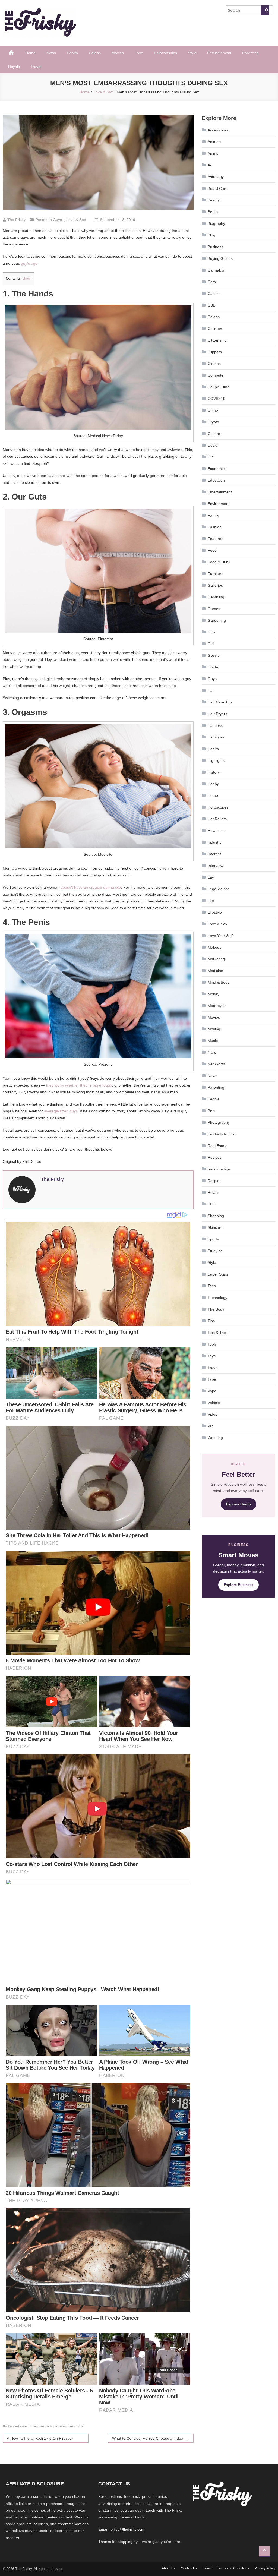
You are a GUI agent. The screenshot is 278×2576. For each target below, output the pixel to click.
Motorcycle (217, 1006)
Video (213, 1414)
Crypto (213, 422)
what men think (71, 2426)
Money (214, 994)
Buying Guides (220, 258)
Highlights (216, 760)
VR (210, 1426)
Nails (212, 1052)
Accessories (218, 130)
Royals (14, 67)
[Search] (265, 10)
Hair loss (215, 725)
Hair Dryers (217, 714)
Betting (214, 212)
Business (215, 247)
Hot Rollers (217, 819)
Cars (212, 282)
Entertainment (219, 53)
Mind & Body (219, 982)
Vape (212, 1391)
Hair (211, 690)
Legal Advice (219, 889)
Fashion (215, 527)
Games (214, 609)
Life (211, 901)
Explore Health (238, 1504)
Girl (211, 644)
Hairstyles (216, 737)
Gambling (216, 597)
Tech (212, 1286)
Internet (214, 854)
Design (214, 445)
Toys (212, 1356)
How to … (216, 831)
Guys (57, 220)
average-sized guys (61, 1111)
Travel (36, 67)
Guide (213, 667)
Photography (219, 1122)
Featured (216, 539)
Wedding (215, 1438)
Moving (214, 1029)
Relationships (165, 53)
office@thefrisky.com (127, 2529)
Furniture (216, 574)
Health (72, 53)
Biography (216, 223)
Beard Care (218, 188)
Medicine (215, 971)
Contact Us (189, 2568)
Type (212, 1379)
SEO (212, 1204)
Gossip (214, 655)
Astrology (216, 177)
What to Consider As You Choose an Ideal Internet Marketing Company (153, 2438)
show (26, 279)
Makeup (215, 947)
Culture (214, 434)
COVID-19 (217, 399)
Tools (212, 1344)
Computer (216, 375)
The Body (216, 1309)
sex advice (49, 2426)
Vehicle (214, 1403)
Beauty (214, 200)
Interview (215, 866)
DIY (211, 457)
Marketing (216, 959)
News (51, 53)
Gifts (212, 632)
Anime (213, 153)
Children (215, 329)
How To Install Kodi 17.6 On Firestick (42, 2438)
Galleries (215, 585)
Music (213, 1041)
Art (210, 165)
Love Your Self (220, 936)
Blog (211, 235)
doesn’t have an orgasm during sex (91, 887)
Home (30, 53)
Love (139, 53)
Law (211, 877)
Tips (211, 1321)
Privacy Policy (265, 2568)
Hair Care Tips (220, 702)
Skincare (215, 1227)
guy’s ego (29, 263)
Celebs (95, 53)
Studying (215, 1251)
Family (213, 515)
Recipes (215, 1157)
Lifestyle (215, 912)
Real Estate (218, 1146)
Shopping (216, 1216)
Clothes (214, 364)
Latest (207, 2568)
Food (212, 550)
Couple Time (219, 387)
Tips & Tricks (219, 1333)
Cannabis (216, 270)
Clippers (215, 352)
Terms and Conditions (233, 2568)
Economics (217, 469)
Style (192, 53)
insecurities (29, 2426)
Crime (213, 410)
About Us (169, 2568)
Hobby (213, 784)
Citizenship (217, 340)
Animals (214, 142)
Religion (215, 1181)
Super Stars (218, 1274)
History (214, 772)
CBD (212, 305)
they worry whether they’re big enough (79, 1085)
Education (216, 480)
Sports (213, 1239)
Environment (219, 504)
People (214, 1099)
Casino (214, 293)
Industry (215, 842)
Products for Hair (222, 1134)
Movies (118, 53)
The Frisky (16, 220)
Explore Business (238, 1585)
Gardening (217, 620)
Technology (217, 1298)
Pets (211, 1111)
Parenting (250, 53)
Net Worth (216, 1064)
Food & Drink (219, 562)
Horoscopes (218, 807)
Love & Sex (76, 220)
